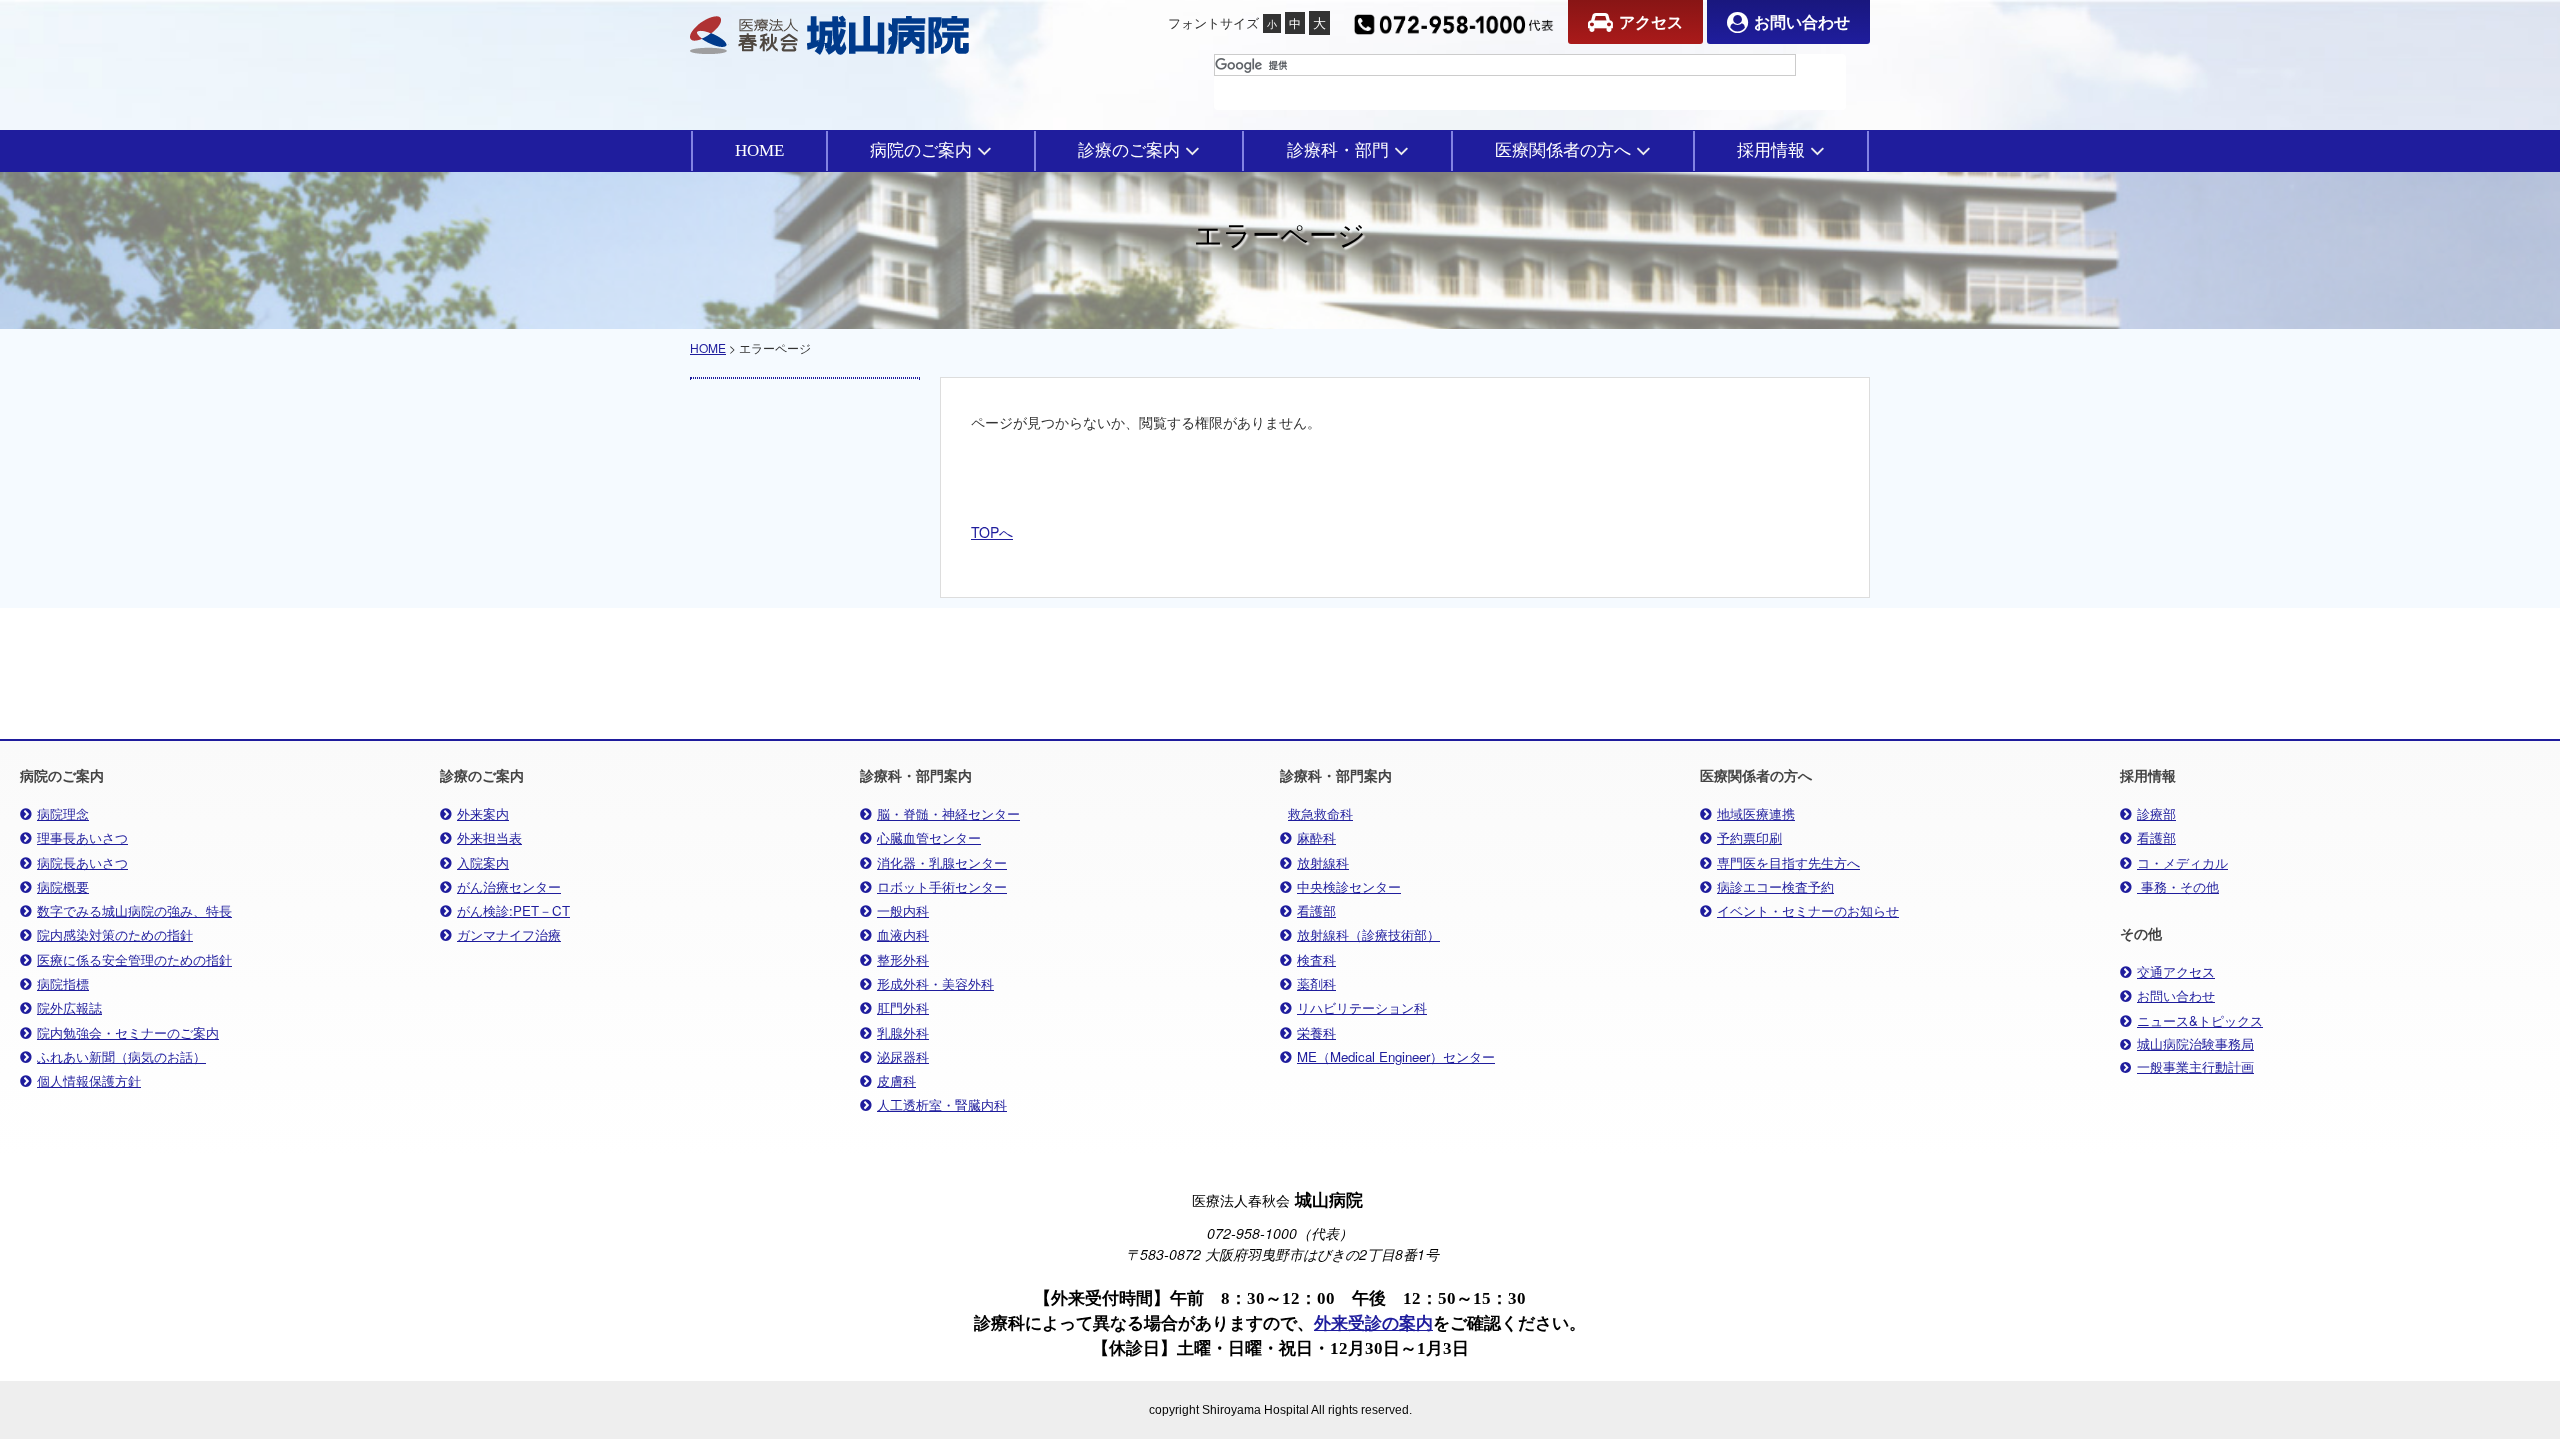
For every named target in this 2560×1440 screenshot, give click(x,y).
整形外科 (903, 959)
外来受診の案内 (1373, 1323)
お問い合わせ (1802, 21)
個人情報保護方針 (89, 1080)
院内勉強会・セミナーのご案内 (128, 1032)
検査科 (1316, 959)
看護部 (1316, 910)
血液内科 (903, 934)
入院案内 (483, 862)
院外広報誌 (69, 1007)
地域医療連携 (1756, 813)
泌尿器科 (903, 1056)
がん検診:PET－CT (513, 910)
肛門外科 (903, 1007)
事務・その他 (2178, 886)
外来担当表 (489, 837)
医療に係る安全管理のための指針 (134, 959)
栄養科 (1316, 1032)
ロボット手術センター (942, 886)
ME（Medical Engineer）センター (1396, 1056)
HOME (759, 150)
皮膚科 (896, 1080)
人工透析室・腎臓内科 (942, 1104)
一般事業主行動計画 (2195, 1067)
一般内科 (903, 910)
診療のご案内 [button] (1129, 150)
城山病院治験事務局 (2195, 1044)
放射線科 (1323, 862)
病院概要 (63, 886)
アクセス (1651, 21)
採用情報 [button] (1771, 150)
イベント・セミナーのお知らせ (1808, 910)
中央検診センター (1349, 886)
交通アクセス (2176, 971)
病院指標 (63, 983)
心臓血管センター (929, 837)
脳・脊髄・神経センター (948, 813)
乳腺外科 (903, 1032)
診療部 (2156, 813)
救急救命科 (1320, 813)
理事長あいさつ (82, 837)
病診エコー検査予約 (1775, 886)
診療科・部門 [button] (1338, 150)
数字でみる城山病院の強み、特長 (134, 910)
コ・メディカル (2182, 862)
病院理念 (63, 813)
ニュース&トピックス (2200, 1020)
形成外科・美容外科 (935, 983)
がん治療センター (509, 886)
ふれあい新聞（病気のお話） (121, 1056)
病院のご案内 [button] (921, 150)
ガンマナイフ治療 (509, 934)
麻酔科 (1316, 837)
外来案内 (483, 813)
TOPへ (992, 532)
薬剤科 (1316, 983)
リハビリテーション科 (1362, 1007)
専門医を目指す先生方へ (1788, 862)
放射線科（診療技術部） (1368, 934)
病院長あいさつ (82, 862)
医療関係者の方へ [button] (1563, 150)
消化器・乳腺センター (942, 862)
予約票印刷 (1749, 837)
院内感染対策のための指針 (115, 934)
